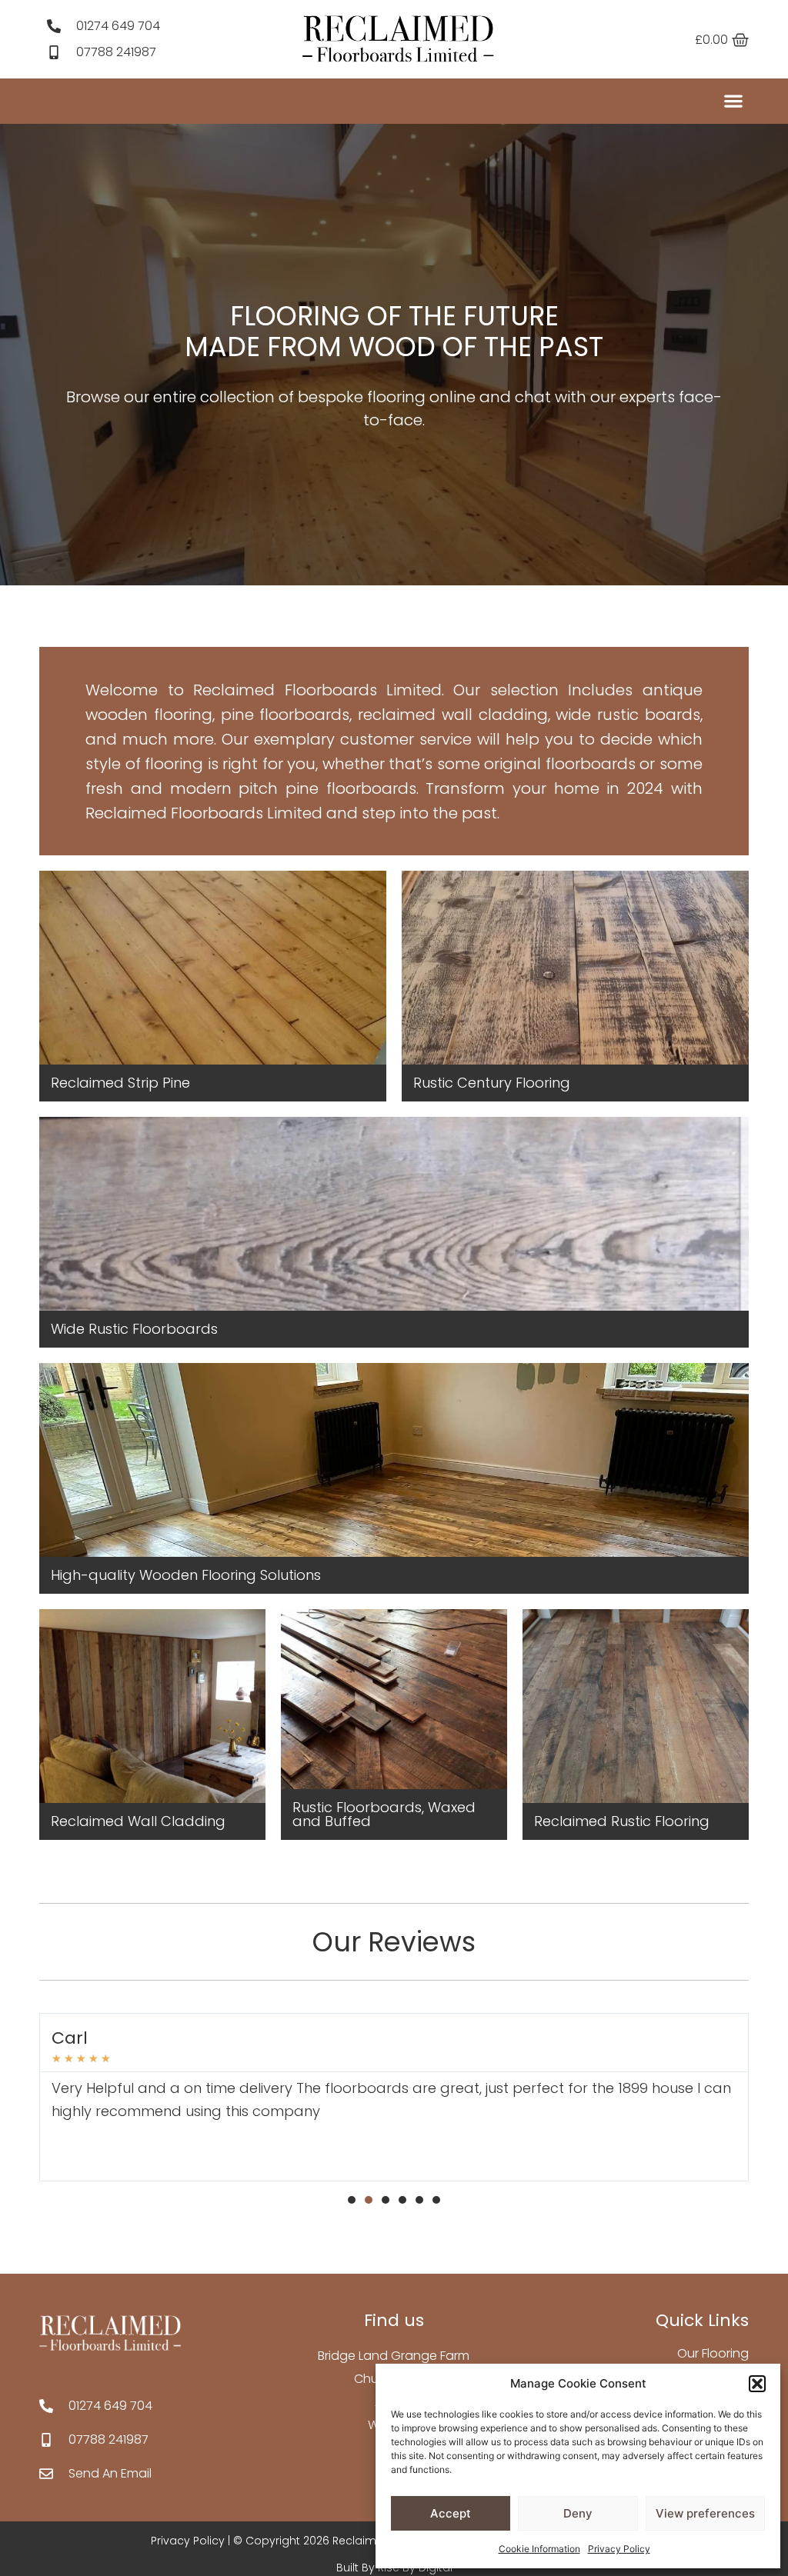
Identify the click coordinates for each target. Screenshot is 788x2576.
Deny (578, 2513)
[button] (757, 2384)
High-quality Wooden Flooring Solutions (186, 1575)
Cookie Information (539, 2549)
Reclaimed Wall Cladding (138, 1821)
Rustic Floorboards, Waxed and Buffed (384, 1814)
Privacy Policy (619, 2549)
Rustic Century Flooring (492, 1083)
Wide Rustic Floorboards (134, 1329)
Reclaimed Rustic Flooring (622, 1821)
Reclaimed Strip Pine (120, 1083)
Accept (451, 2513)
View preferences (705, 2513)
